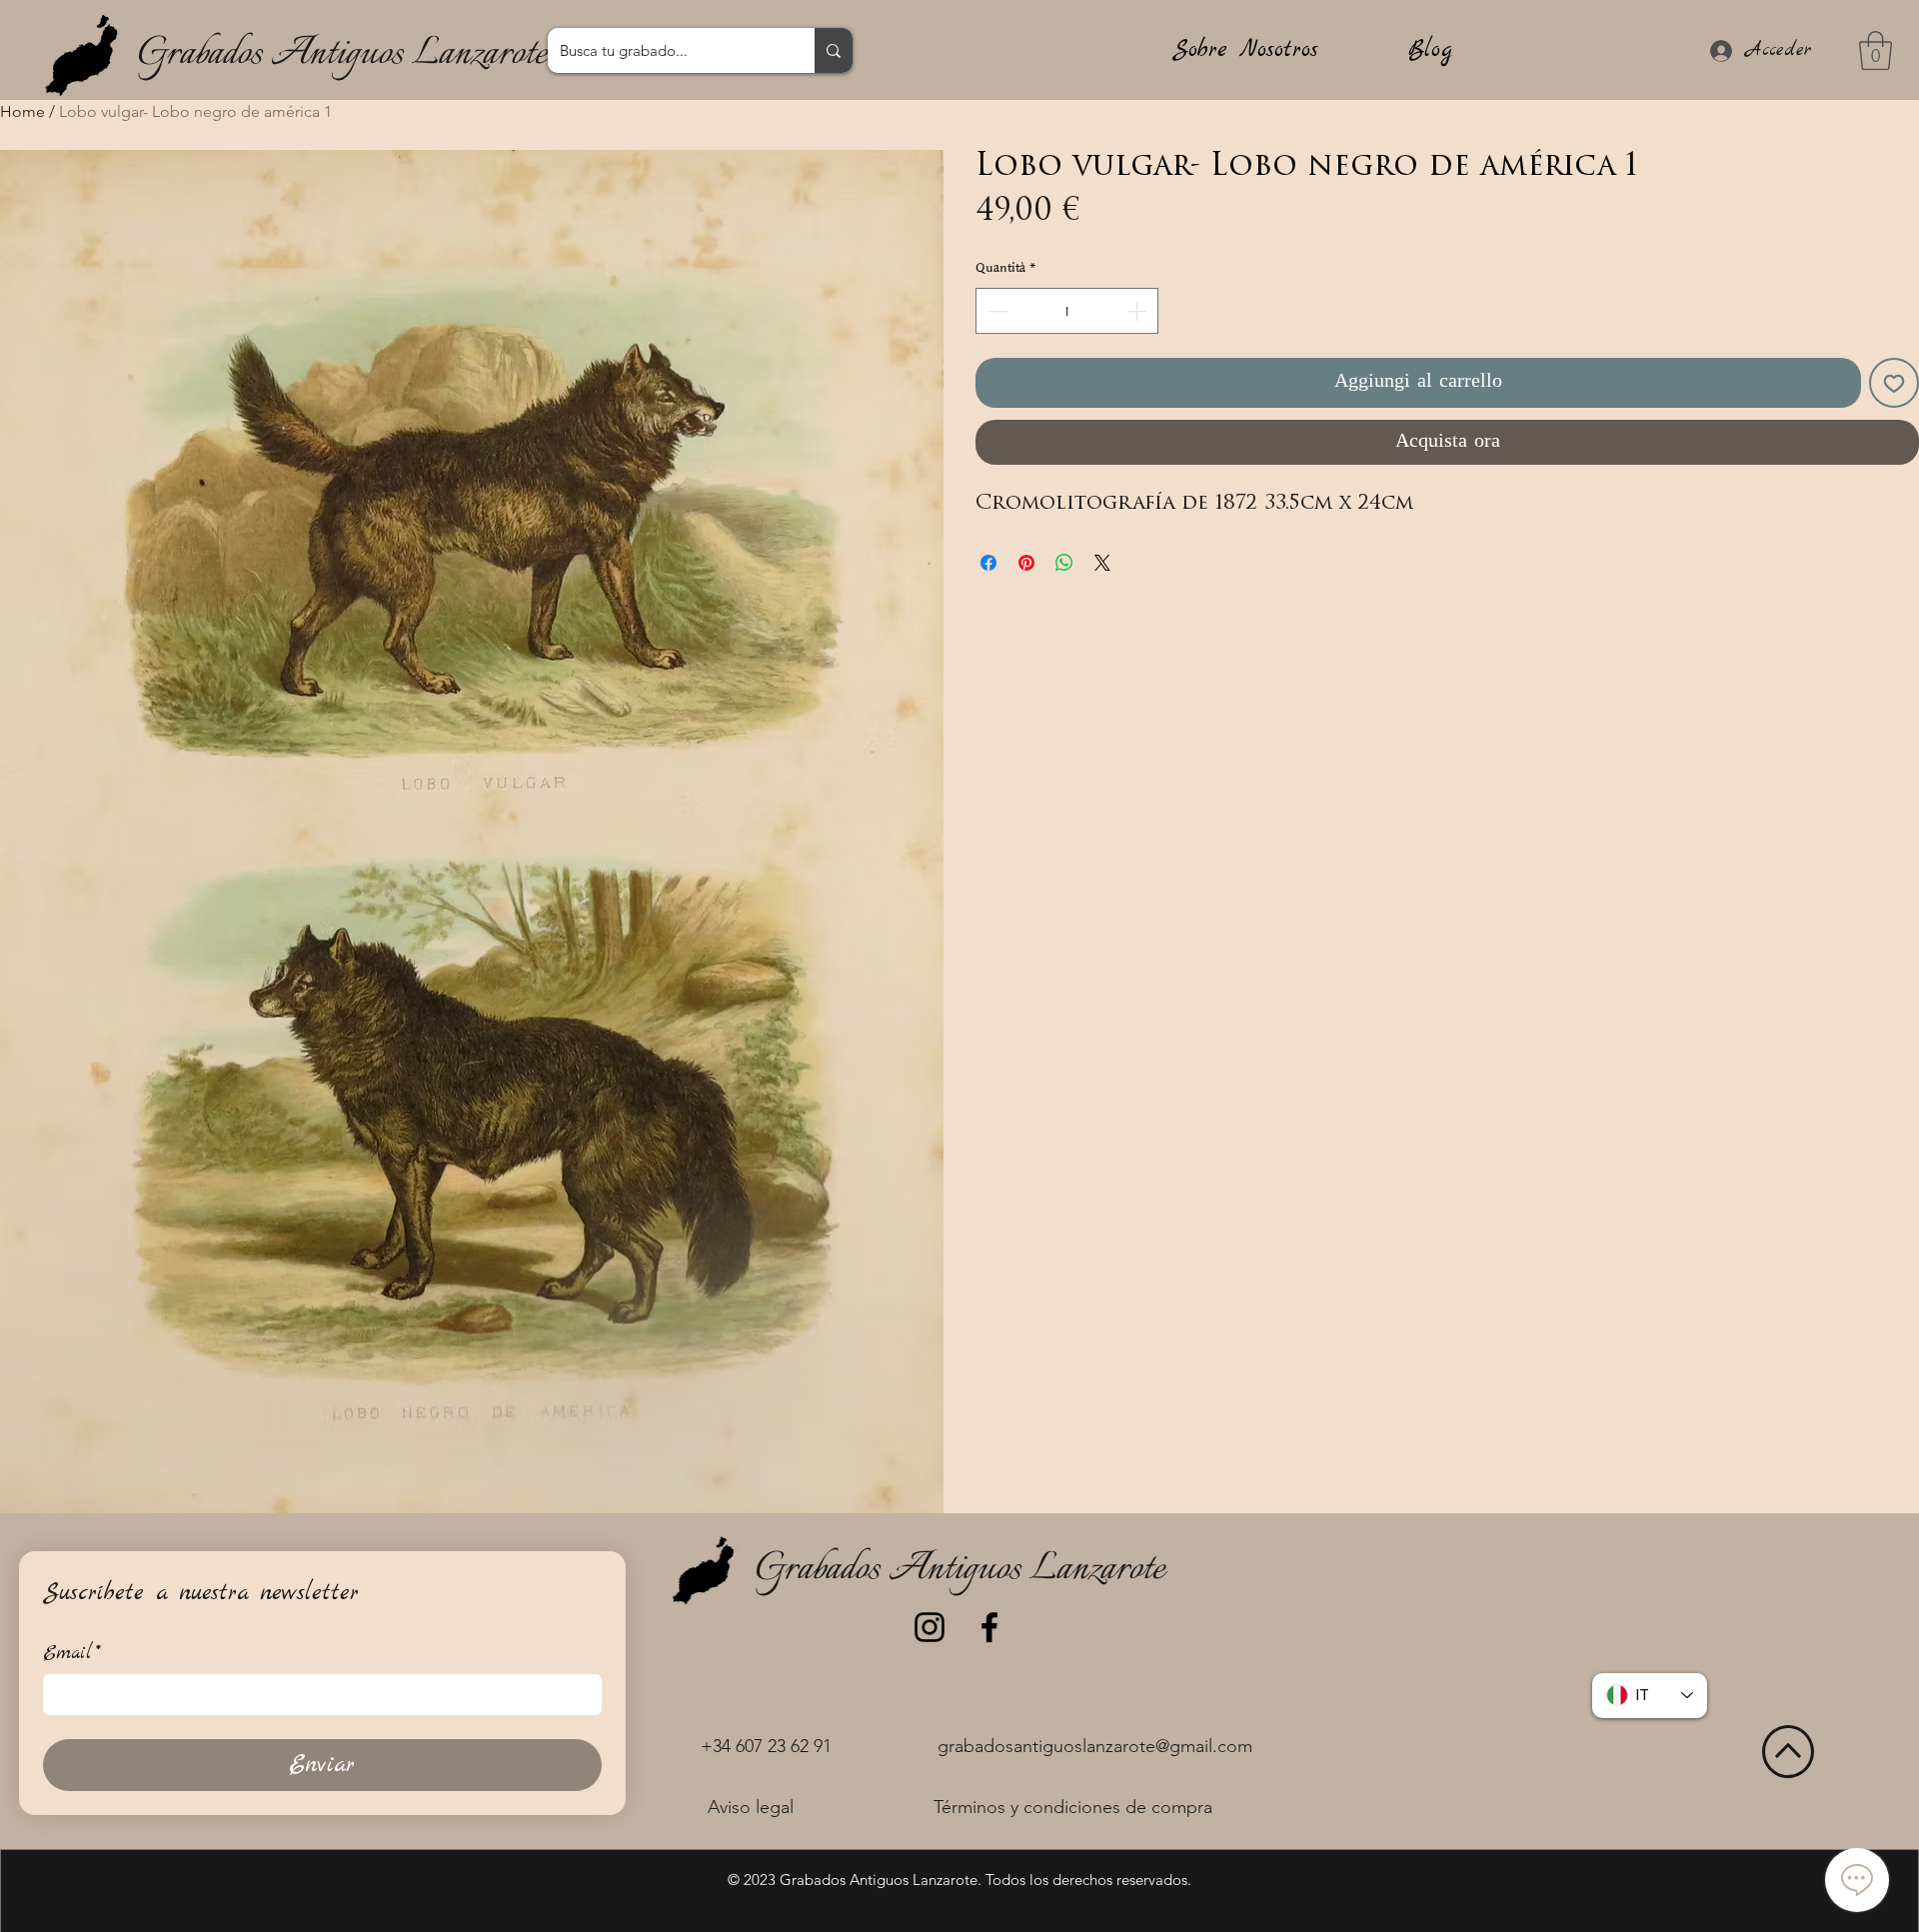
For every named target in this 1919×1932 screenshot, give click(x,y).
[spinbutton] (1067, 311)
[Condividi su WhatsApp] (1064, 563)
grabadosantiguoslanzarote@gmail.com (1095, 1746)
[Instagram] (930, 1627)
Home (22, 111)
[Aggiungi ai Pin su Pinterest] (1026, 563)
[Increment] (1138, 311)
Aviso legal (751, 1807)
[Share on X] (1102, 563)
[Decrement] (995, 311)
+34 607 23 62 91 (766, 1746)
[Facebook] (989, 1627)
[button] (1876, 50)
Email (72, 1654)
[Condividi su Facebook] (988, 563)
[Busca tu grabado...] (834, 50)
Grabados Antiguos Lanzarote (342, 54)
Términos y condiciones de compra (1073, 1807)
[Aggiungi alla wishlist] (1894, 383)
